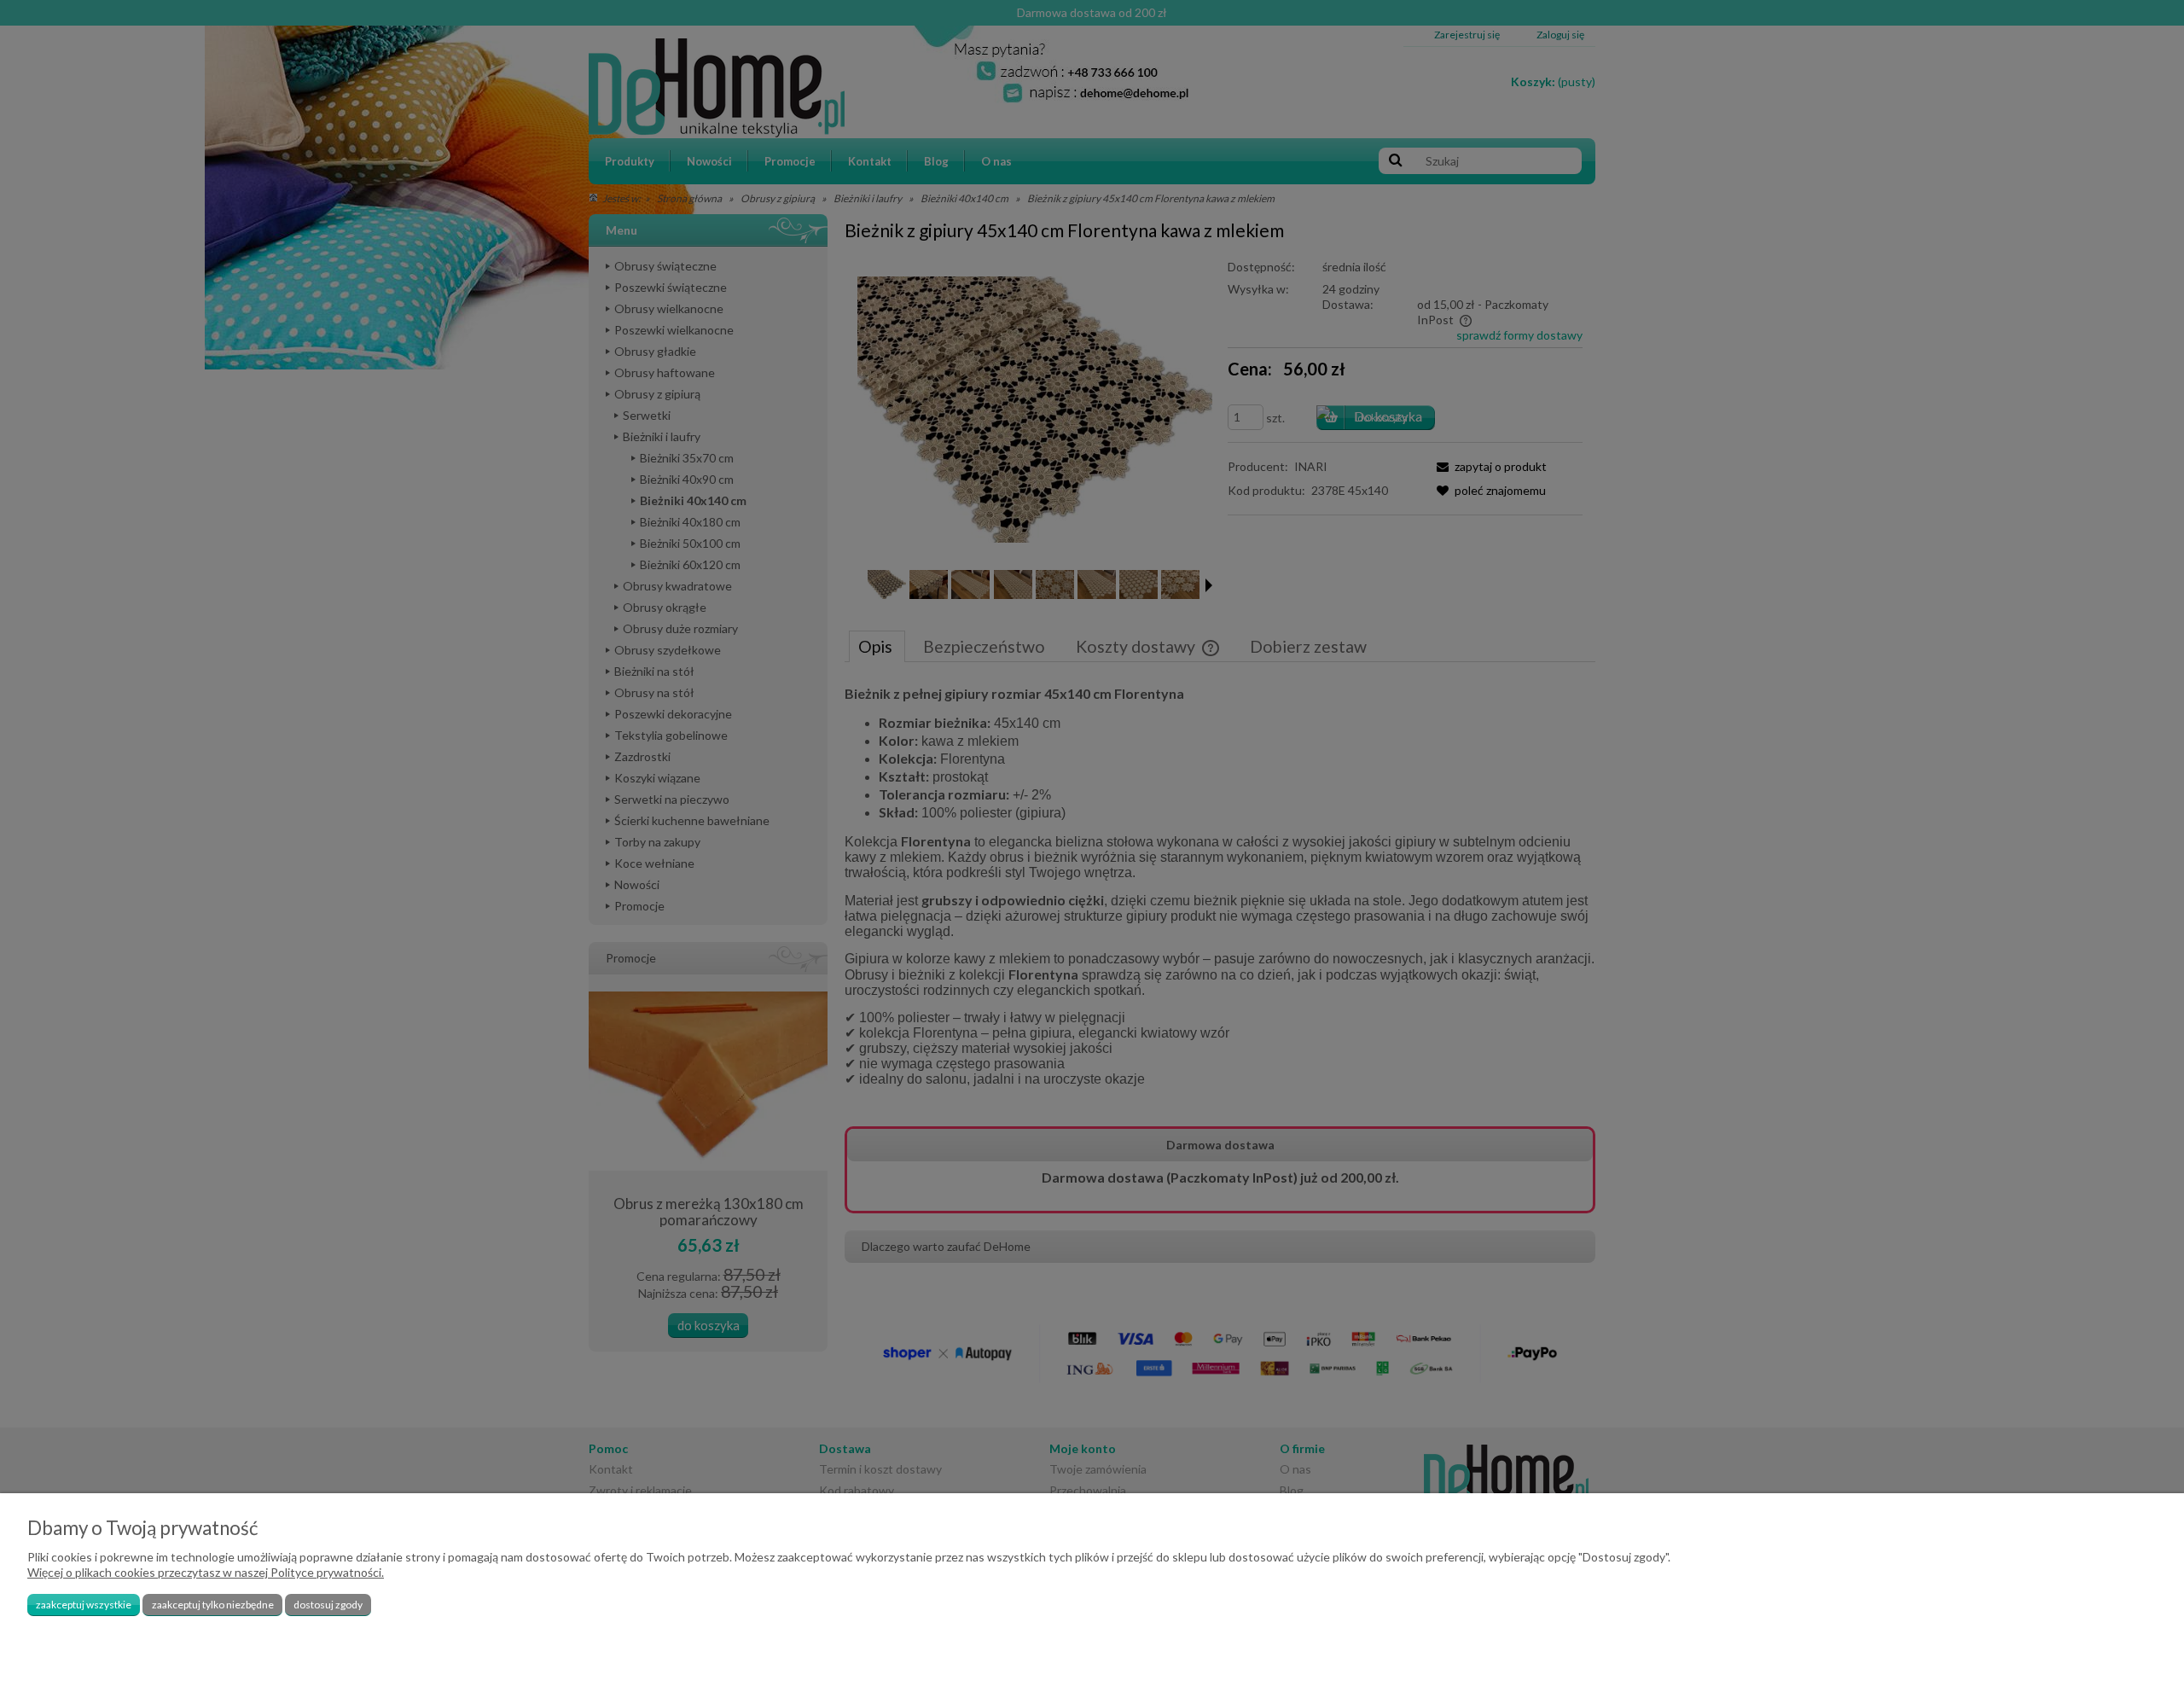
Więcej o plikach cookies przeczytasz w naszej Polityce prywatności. (206, 1572)
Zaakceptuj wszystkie (84, 1605)
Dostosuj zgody (328, 1605)
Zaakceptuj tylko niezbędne (213, 1605)
